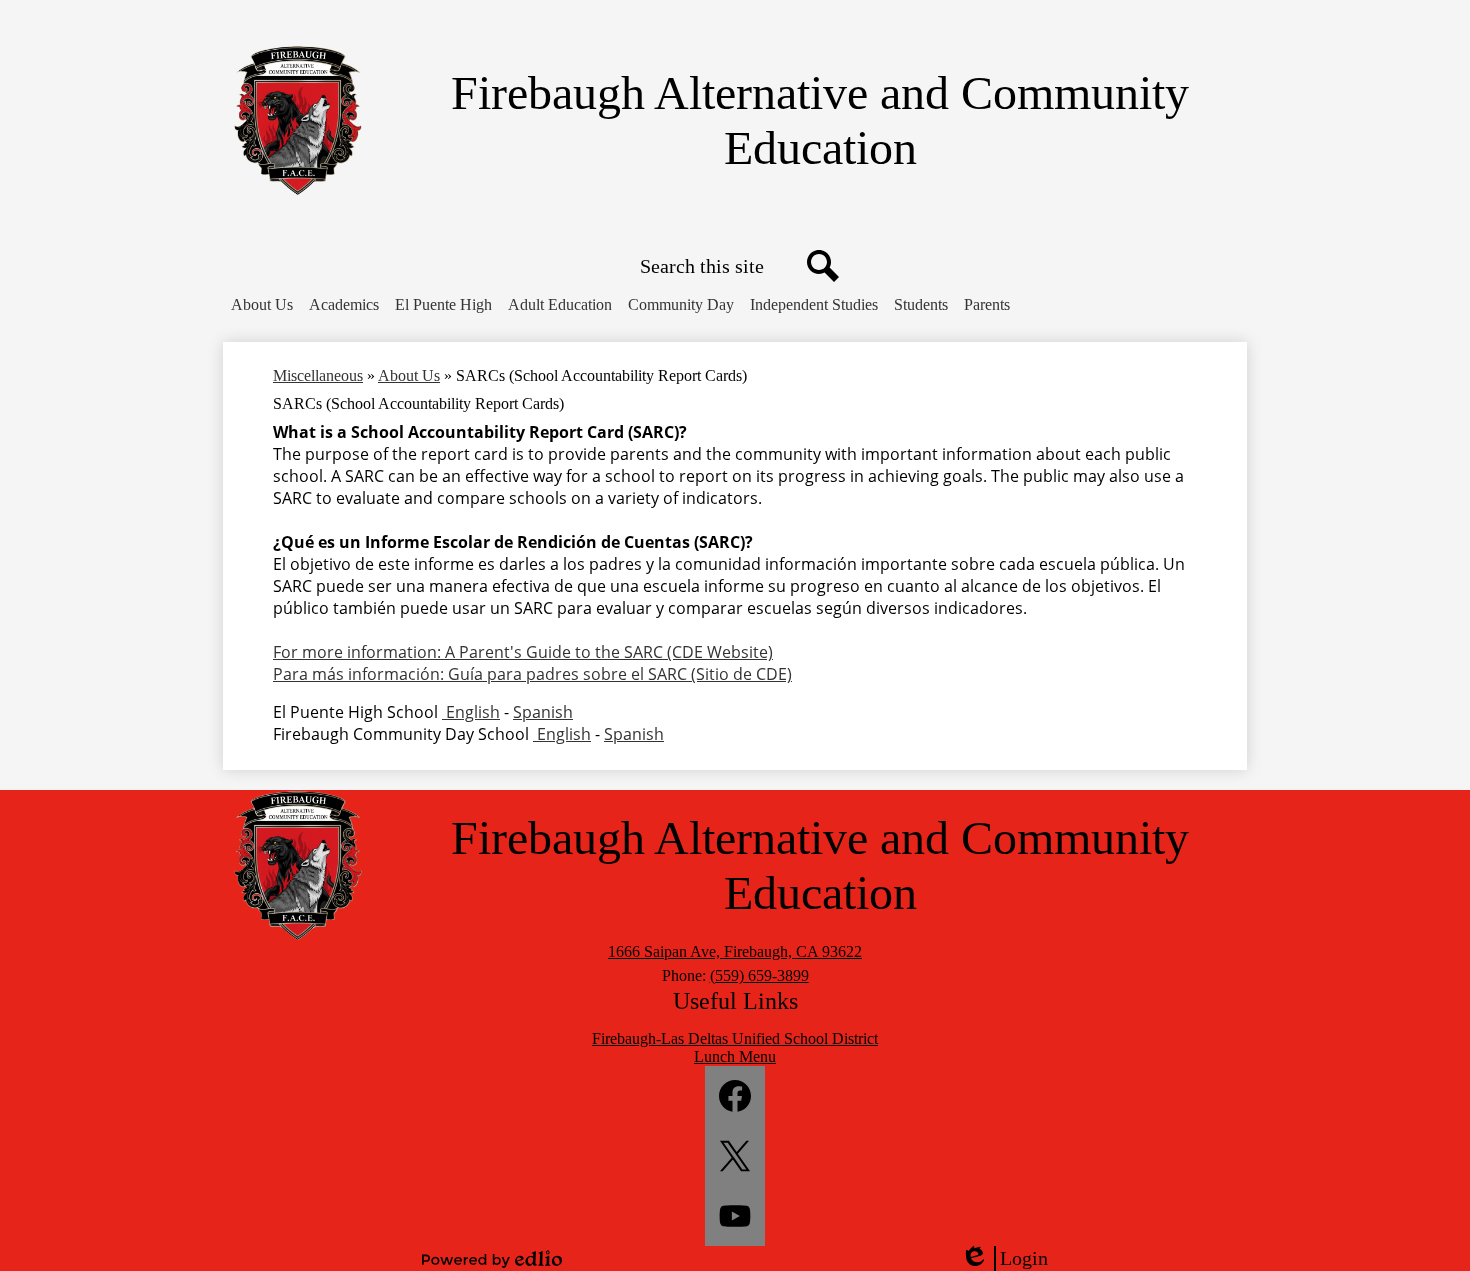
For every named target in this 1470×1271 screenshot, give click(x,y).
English (471, 712)
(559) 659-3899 (759, 975)
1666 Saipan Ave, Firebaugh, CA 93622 (735, 951)
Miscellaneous (318, 375)
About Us (409, 375)
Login (1011, 1259)
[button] (262, 305)
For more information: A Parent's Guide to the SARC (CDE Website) (523, 652)
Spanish (543, 712)
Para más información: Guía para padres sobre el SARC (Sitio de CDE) (532, 674)
